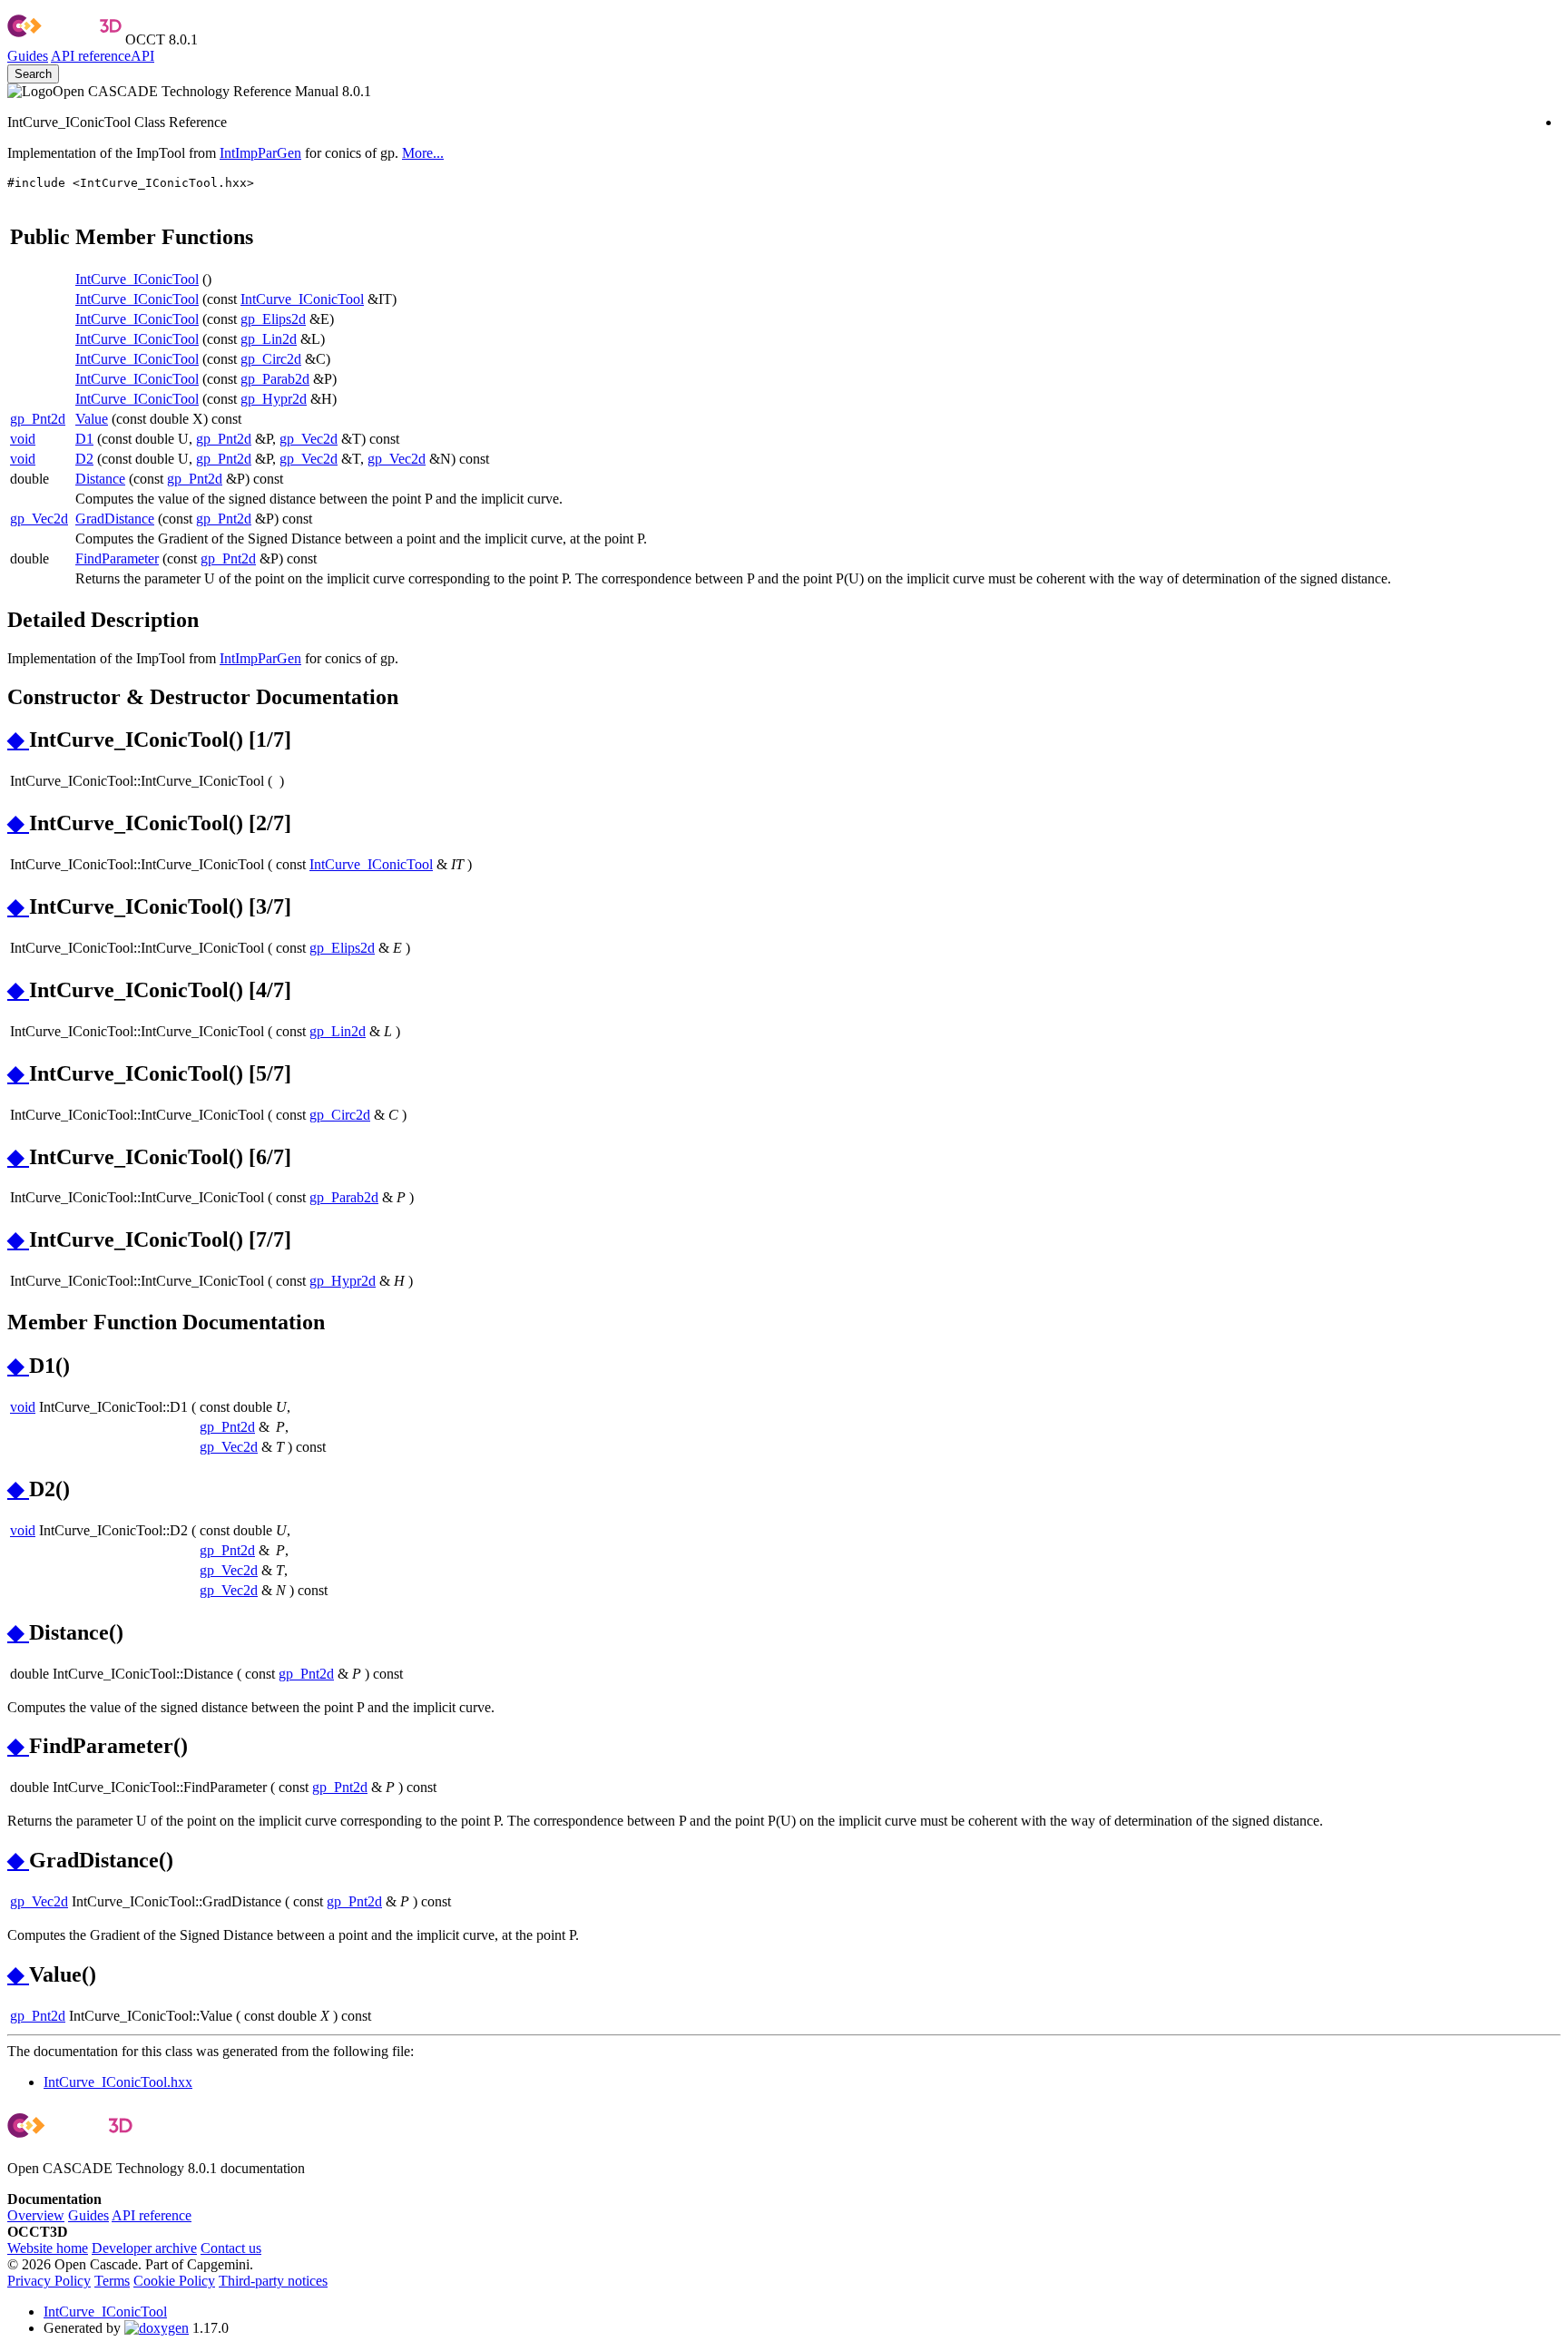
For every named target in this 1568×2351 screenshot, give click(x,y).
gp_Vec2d (309, 439)
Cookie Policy (174, 2281)
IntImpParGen (260, 153)
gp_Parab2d (275, 379)
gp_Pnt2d (38, 419)
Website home (48, 2248)
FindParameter (117, 558)
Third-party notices (273, 2281)
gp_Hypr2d (274, 399)
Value (92, 419)
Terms (112, 2281)
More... (423, 153)
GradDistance (115, 519)
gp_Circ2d (271, 359)
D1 (84, 439)
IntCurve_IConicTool (137, 279)
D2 (84, 459)
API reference (152, 2215)
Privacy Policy (49, 2281)
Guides (28, 56)
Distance (100, 479)
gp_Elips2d (273, 319)
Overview (36, 2215)
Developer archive (144, 2248)
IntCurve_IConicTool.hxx (118, 2082)
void (23, 439)
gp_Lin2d (269, 339)
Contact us (231, 2248)
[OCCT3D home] (64, 39)
